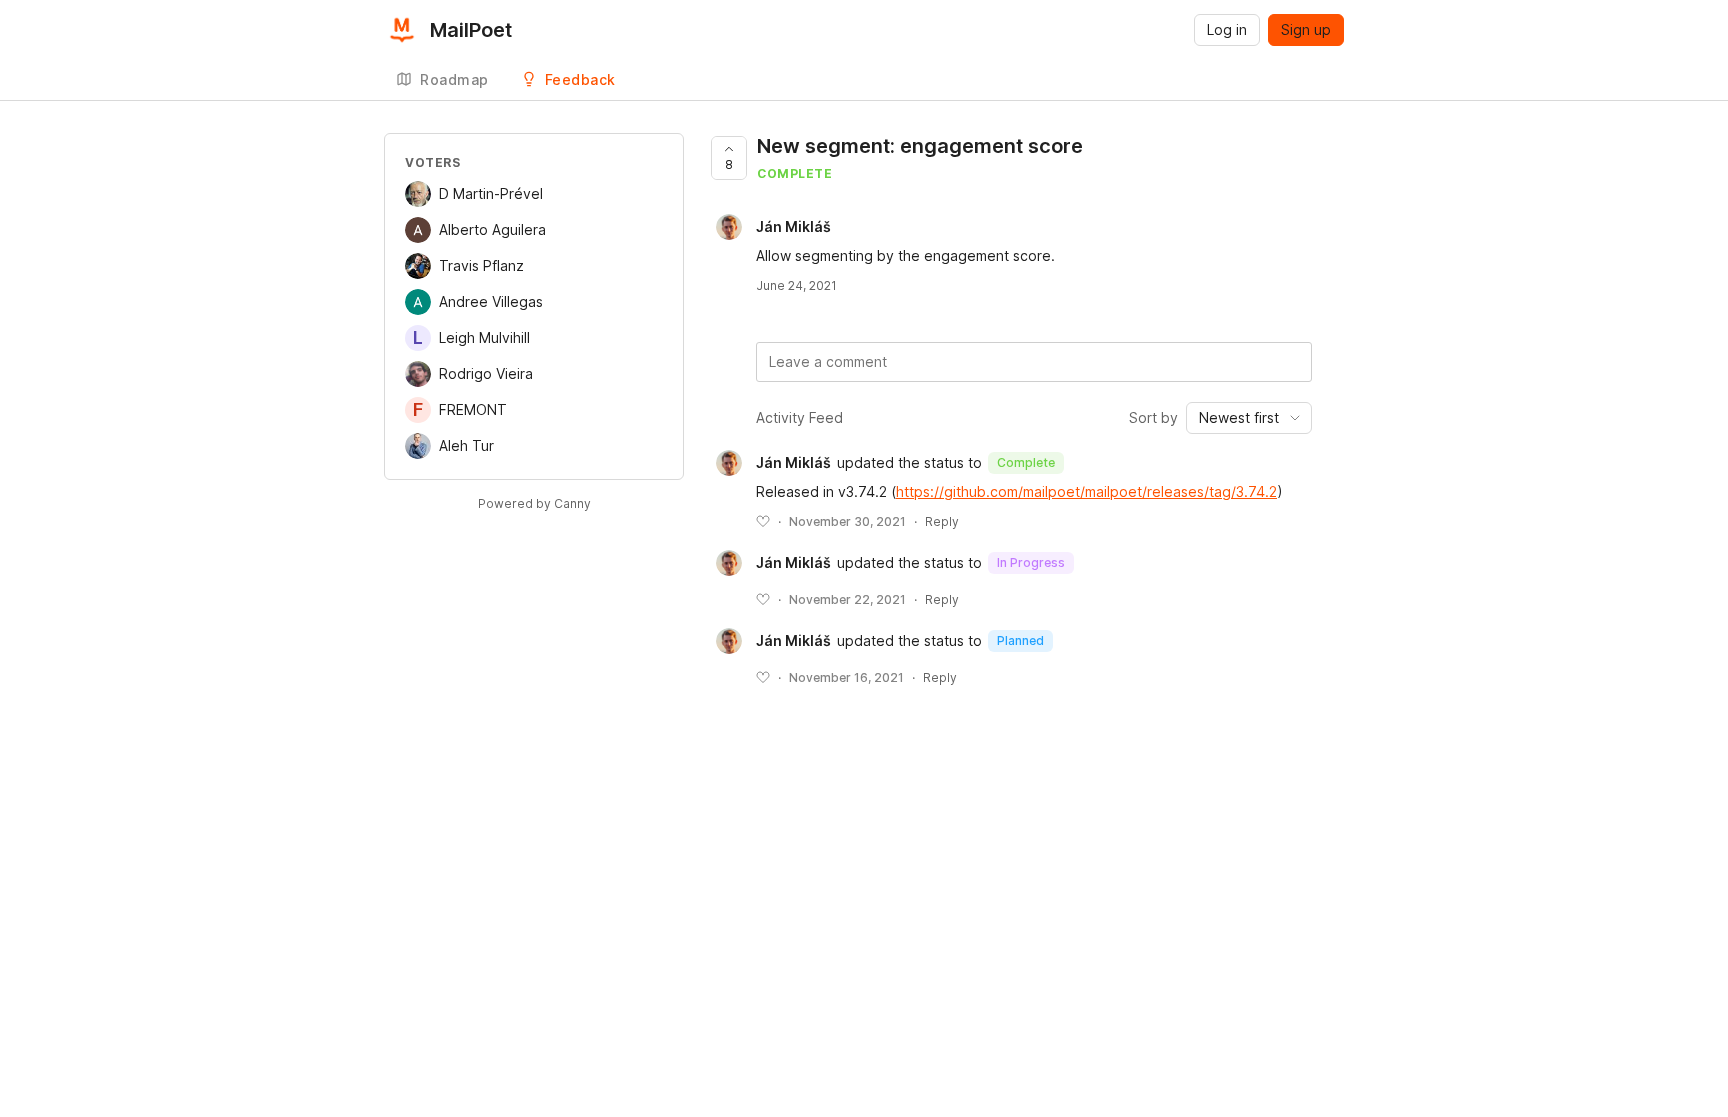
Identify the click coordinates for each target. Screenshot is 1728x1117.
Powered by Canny (534, 503)
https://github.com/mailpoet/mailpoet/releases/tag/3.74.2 (1086, 491)
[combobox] (1249, 418)
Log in (1227, 29)
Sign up (1306, 29)
